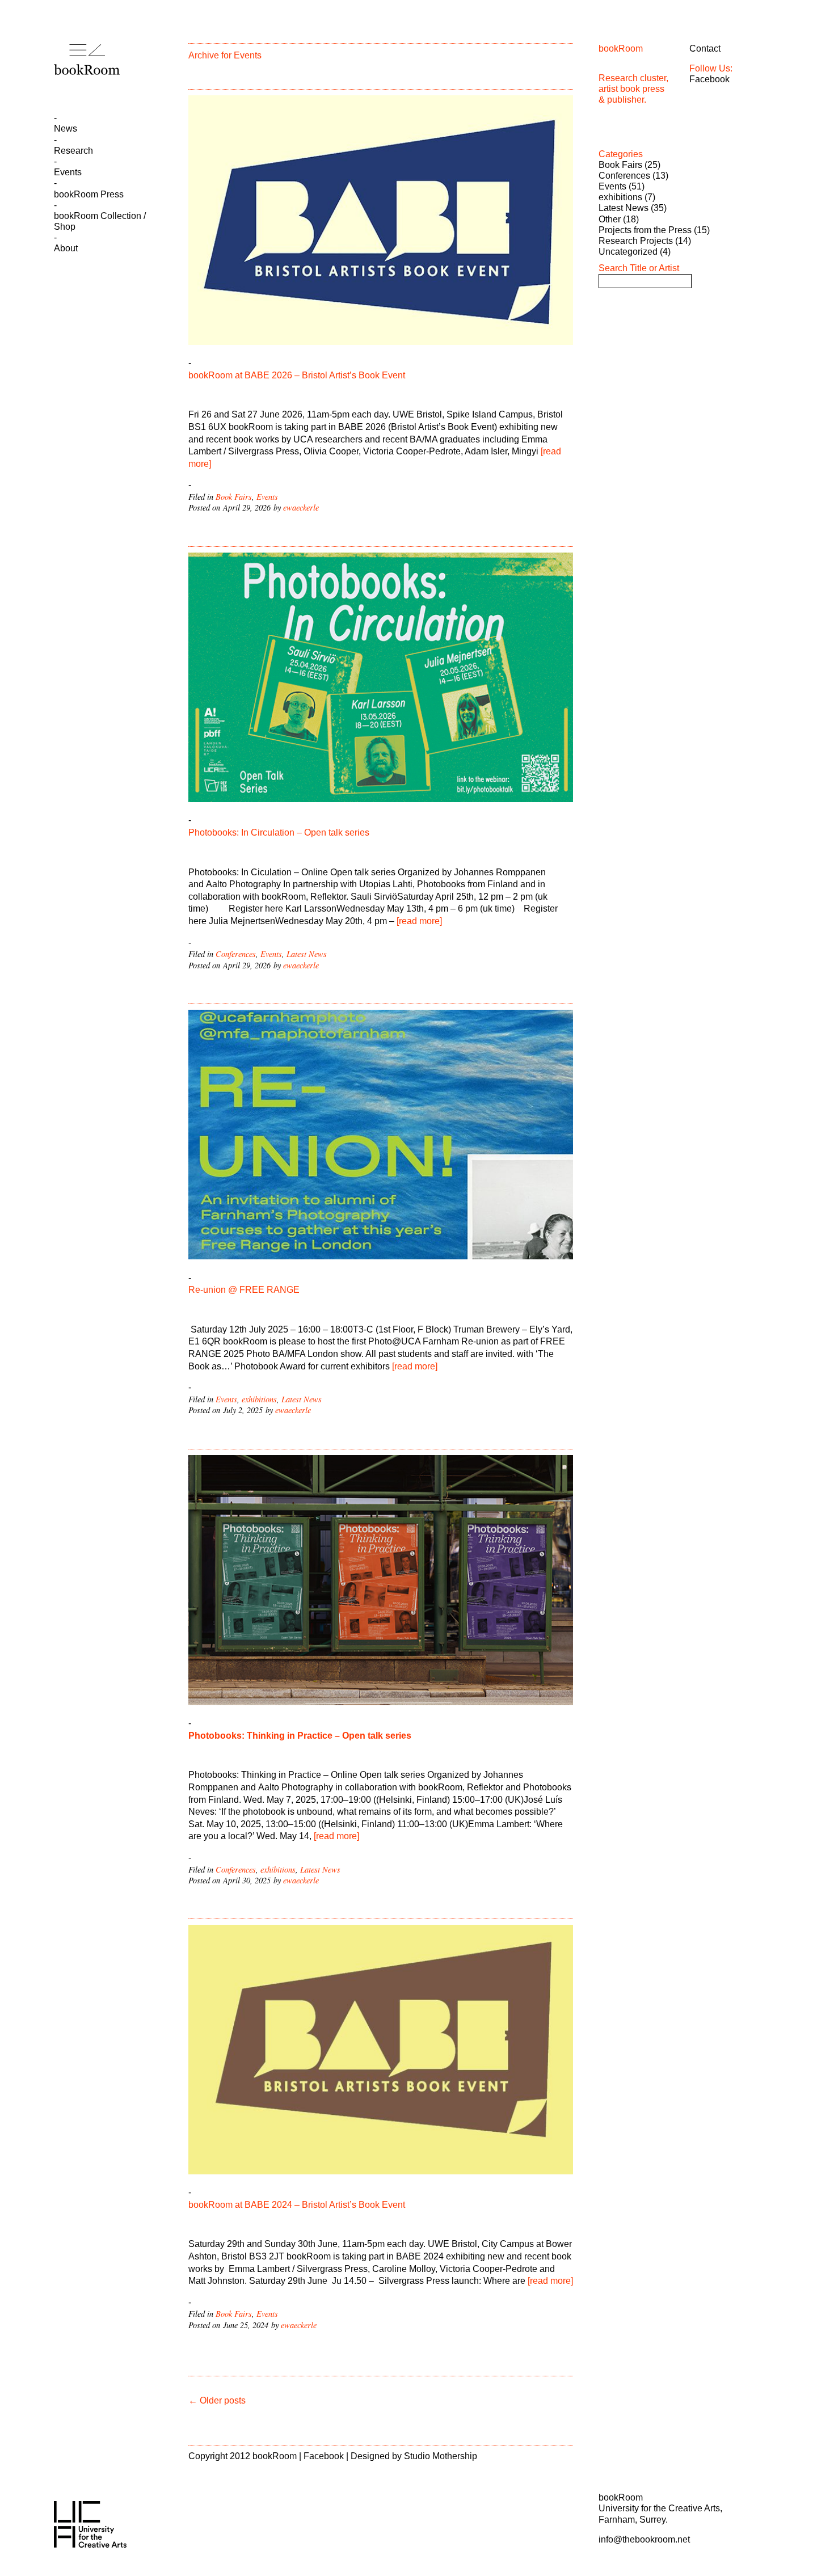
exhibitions (259, 1399)
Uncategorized (628, 252)
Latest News (307, 954)
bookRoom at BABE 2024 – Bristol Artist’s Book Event (297, 2205)
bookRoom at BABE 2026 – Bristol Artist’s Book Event (297, 375)
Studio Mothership (441, 2456)
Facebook (709, 79)
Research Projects (636, 241)
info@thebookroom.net (644, 2539)
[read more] (418, 921)
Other (610, 219)
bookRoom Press (89, 194)
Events (68, 172)
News (66, 128)
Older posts (217, 2400)
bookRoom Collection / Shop (100, 221)
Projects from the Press (645, 230)
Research (73, 151)
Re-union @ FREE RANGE (245, 1290)
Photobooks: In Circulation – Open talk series (279, 832)
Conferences (236, 954)
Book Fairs (234, 497)
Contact (705, 49)
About (66, 248)
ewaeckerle (301, 507)
